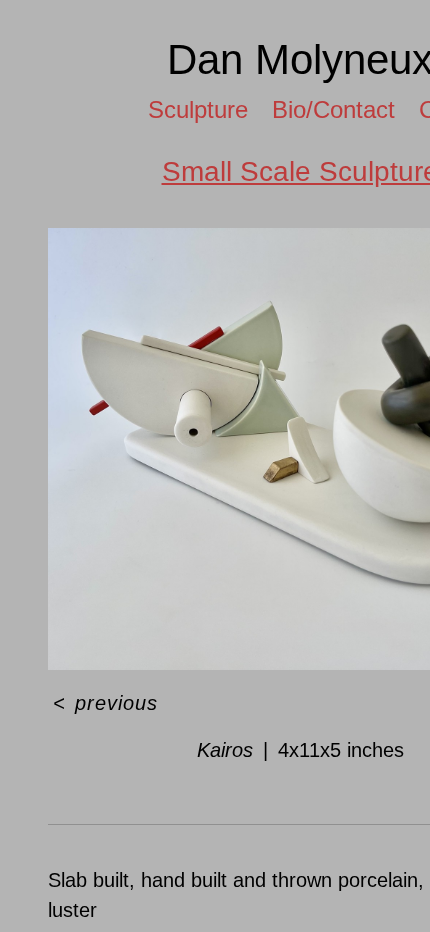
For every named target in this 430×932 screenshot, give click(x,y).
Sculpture (189, 110)
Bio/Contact (337, 110)
